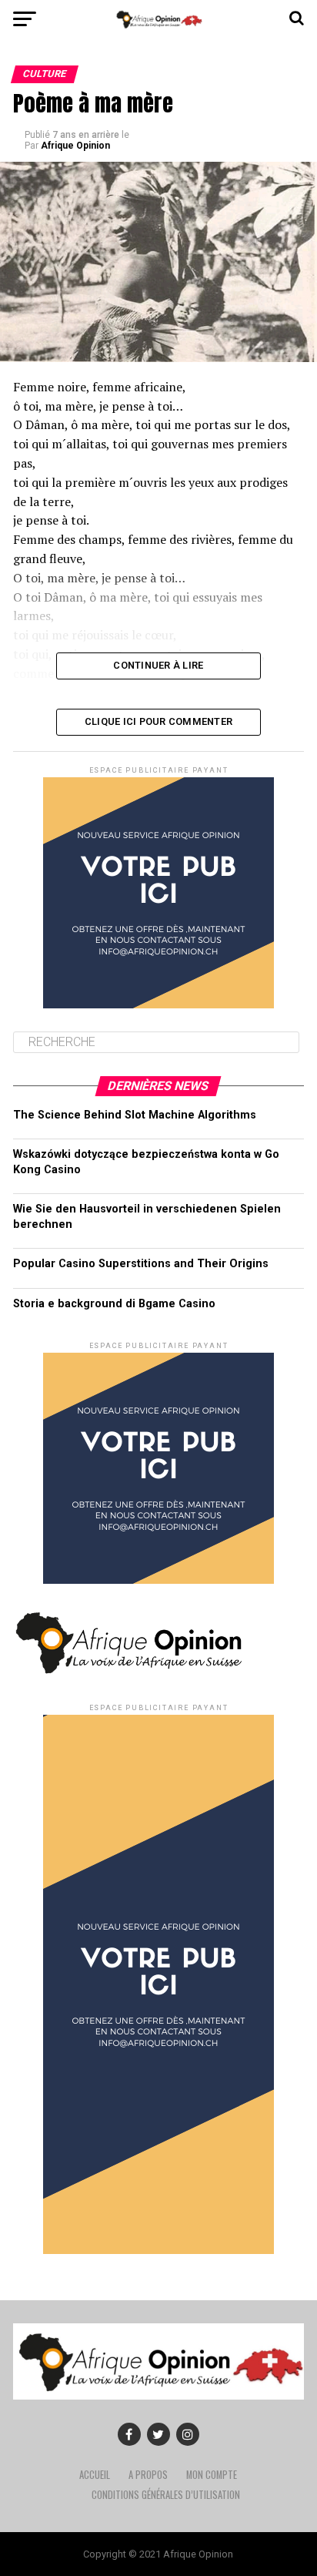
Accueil (95, 2475)
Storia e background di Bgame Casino (114, 1304)
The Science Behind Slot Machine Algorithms (135, 1115)
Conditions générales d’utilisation (166, 2495)
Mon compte (212, 2475)
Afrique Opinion (75, 146)
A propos (148, 2475)
